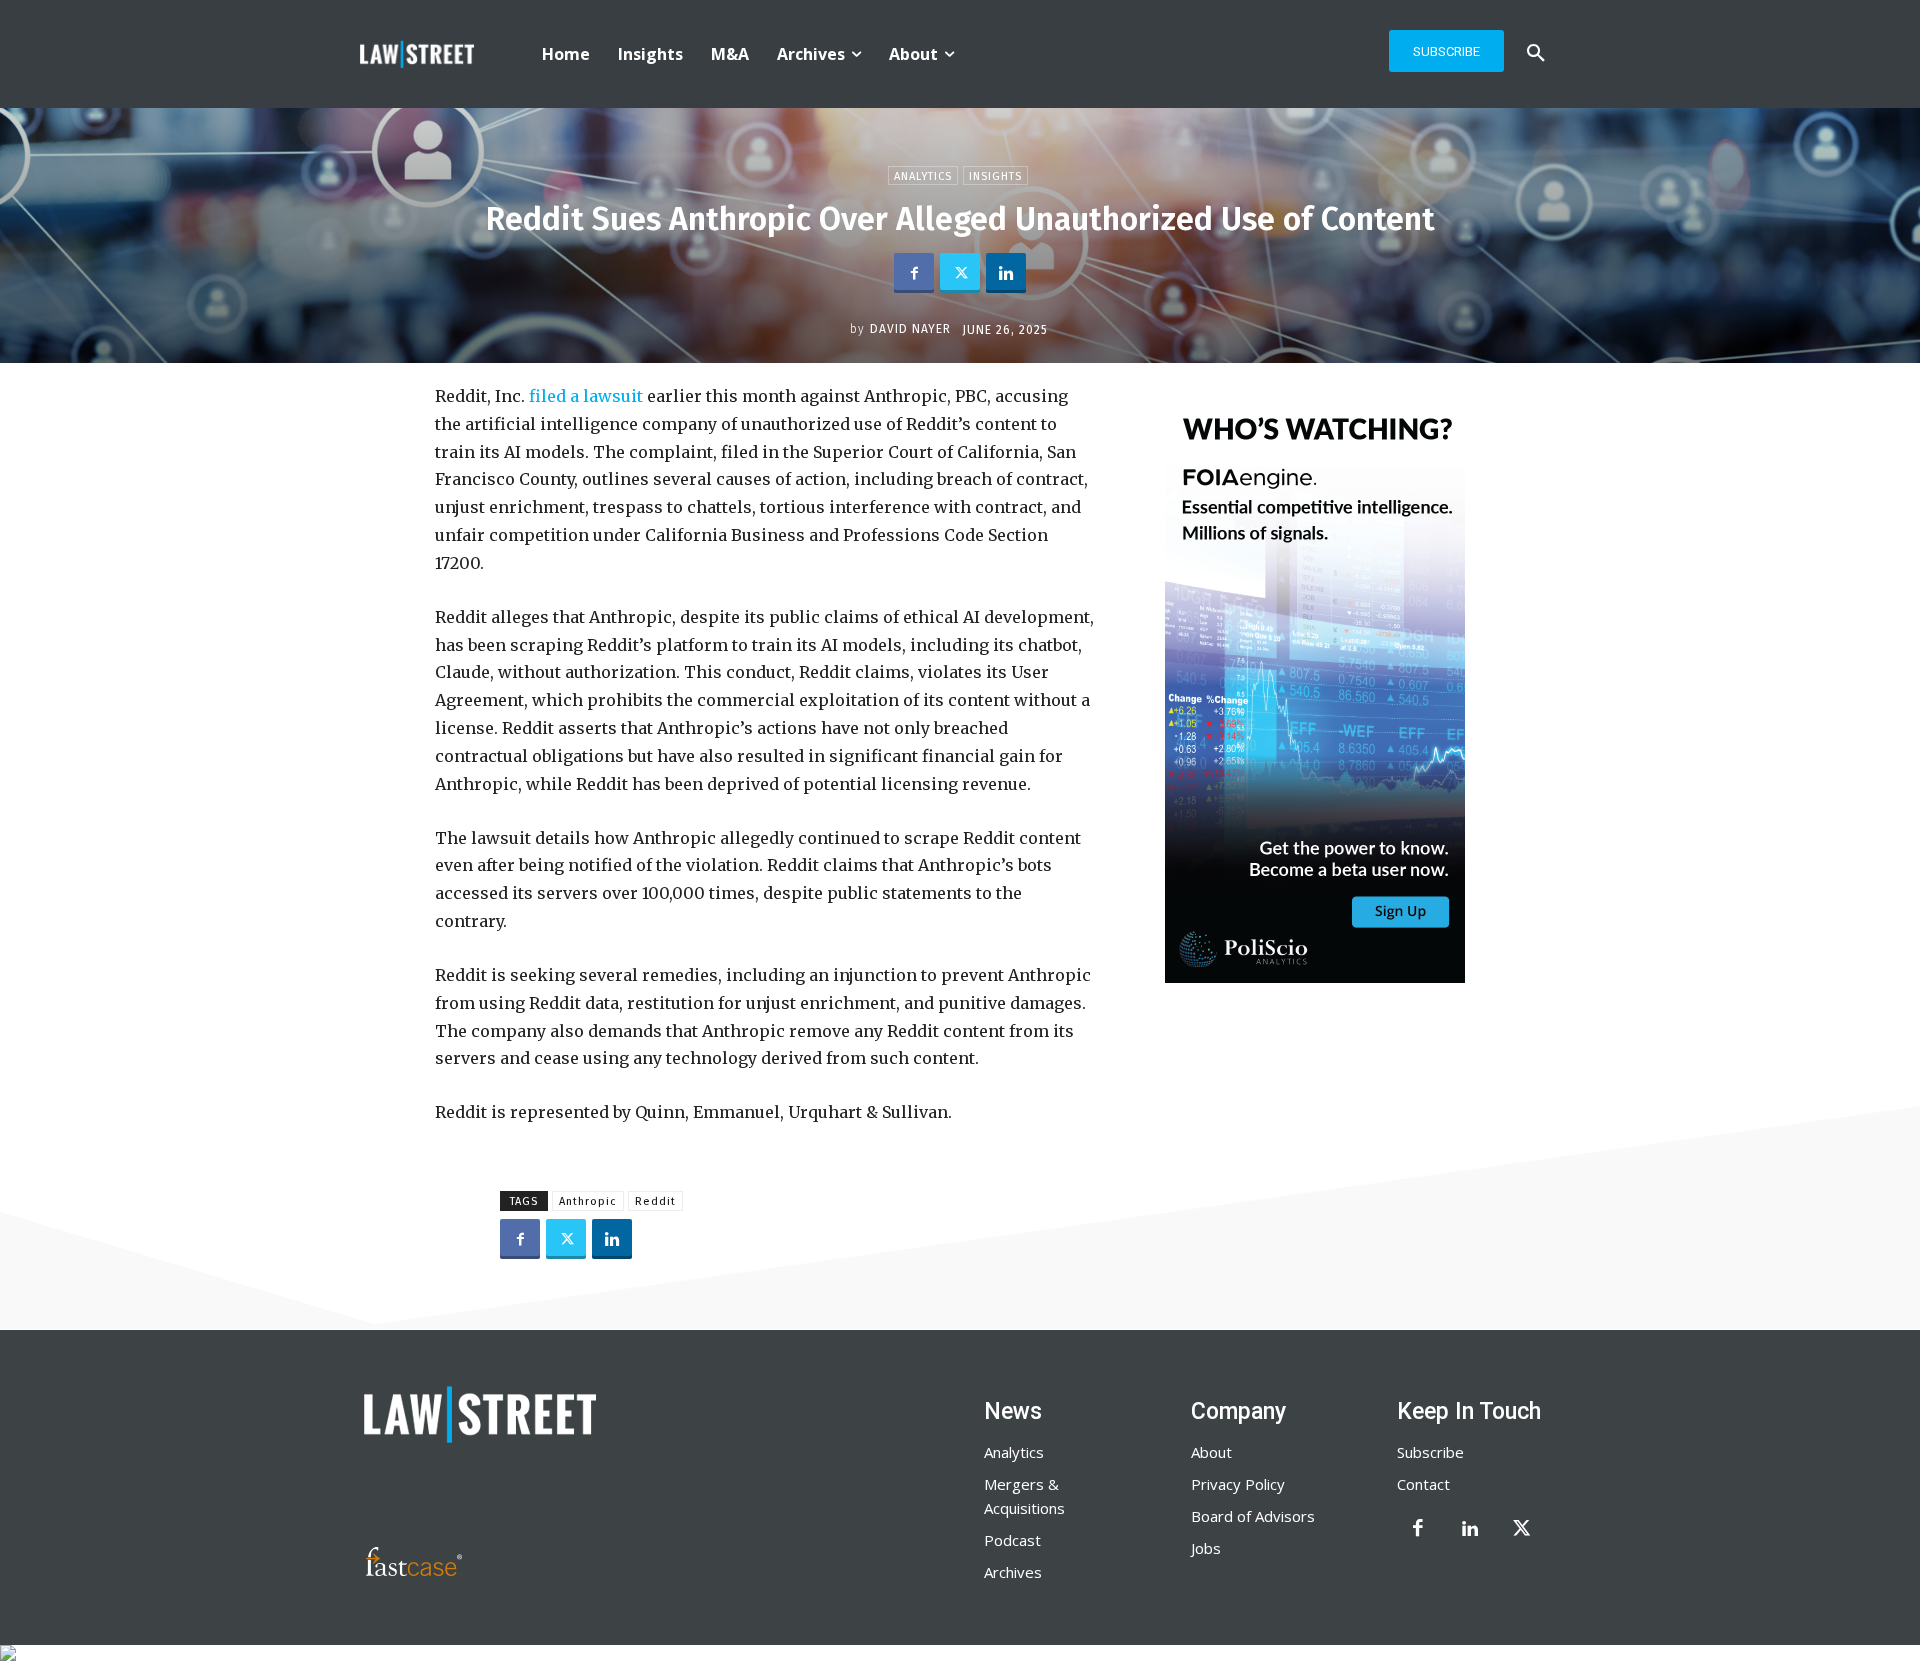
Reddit (655, 1201)
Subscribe (1430, 1452)
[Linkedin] (1006, 273)
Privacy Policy (1238, 1484)
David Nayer (910, 329)
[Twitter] (960, 273)
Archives (1013, 1572)
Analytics (923, 176)
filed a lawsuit (586, 396)
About (1211, 1452)
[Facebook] (914, 273)
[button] (1536, 54)
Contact (1423, 1484)
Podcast (1012, 1540)
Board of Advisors (1253, 1516)
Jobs (1206, 1548)
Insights (995, 176)
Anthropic (588, 1201)
